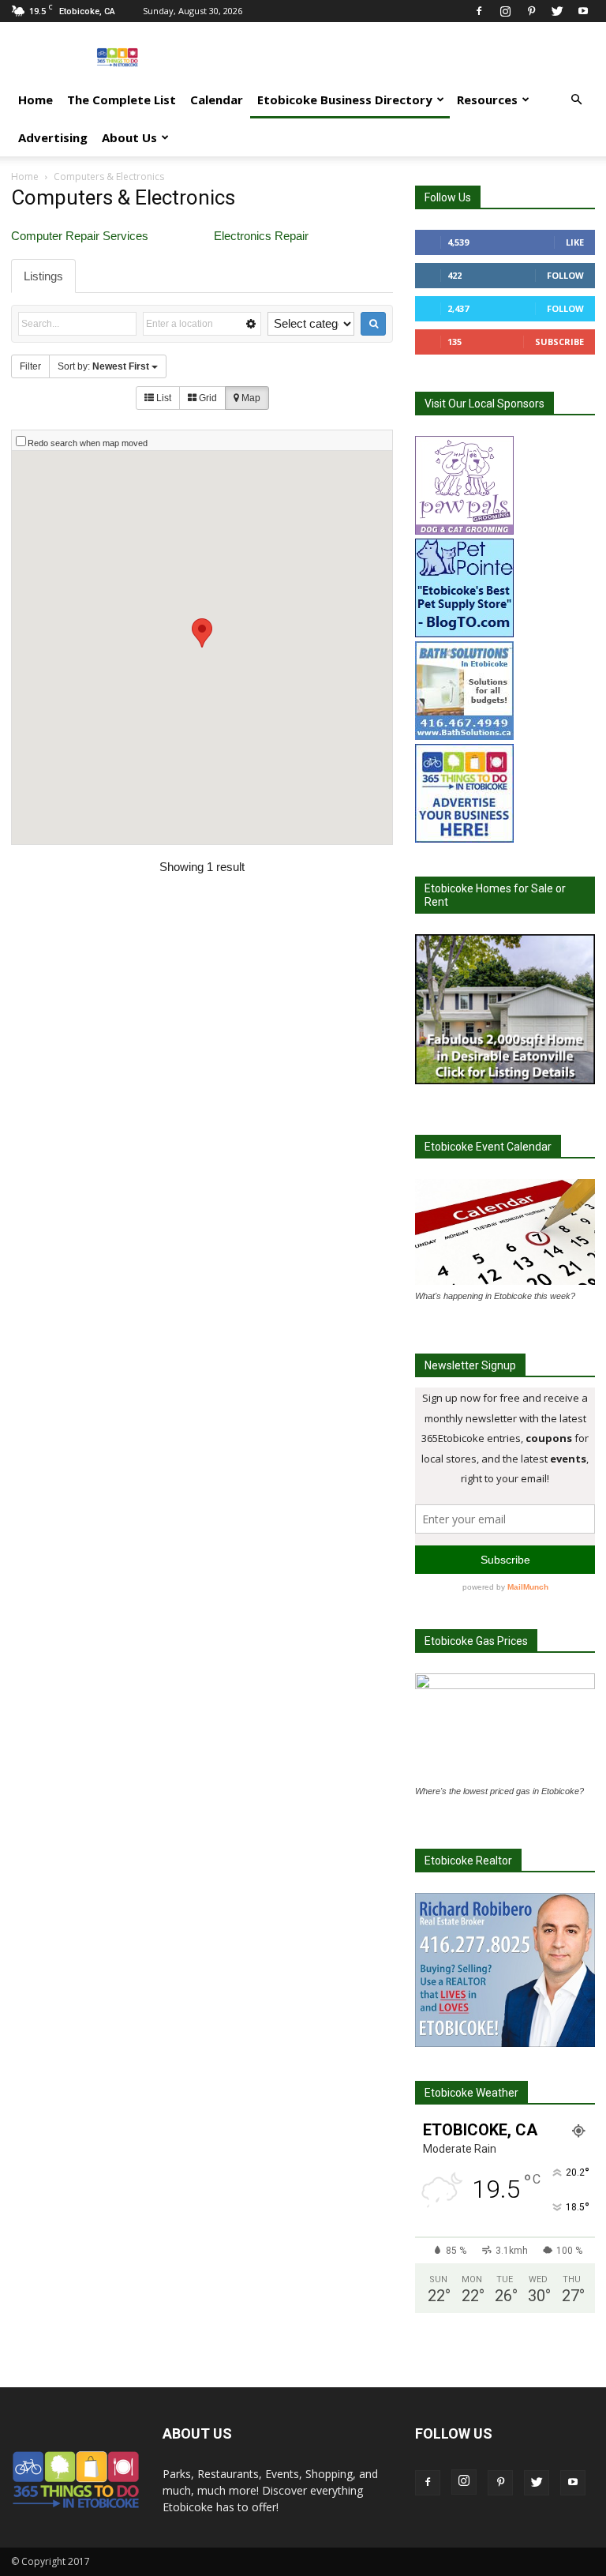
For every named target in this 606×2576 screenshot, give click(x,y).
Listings (43, 276)
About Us (129, 137)
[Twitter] (557, 11)
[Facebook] (479, 11)
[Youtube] (583, 11)
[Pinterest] (531, 11)
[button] (576, 100)
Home (36, 100)
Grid (207, 398)
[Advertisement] (410, 57)
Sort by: (103, 366)
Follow (565, 275)
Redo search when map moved (88, 443)
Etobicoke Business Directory (345, 100)
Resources (487, 100)
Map (250, 398)
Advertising (53, 137)
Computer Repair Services (80, 236)
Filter (30, 366)
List (163, 398)
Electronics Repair (261, 236)
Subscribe (559, 342)
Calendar (217, 100)
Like (575, 242)
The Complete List (122, 100)
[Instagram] (505, 11)
